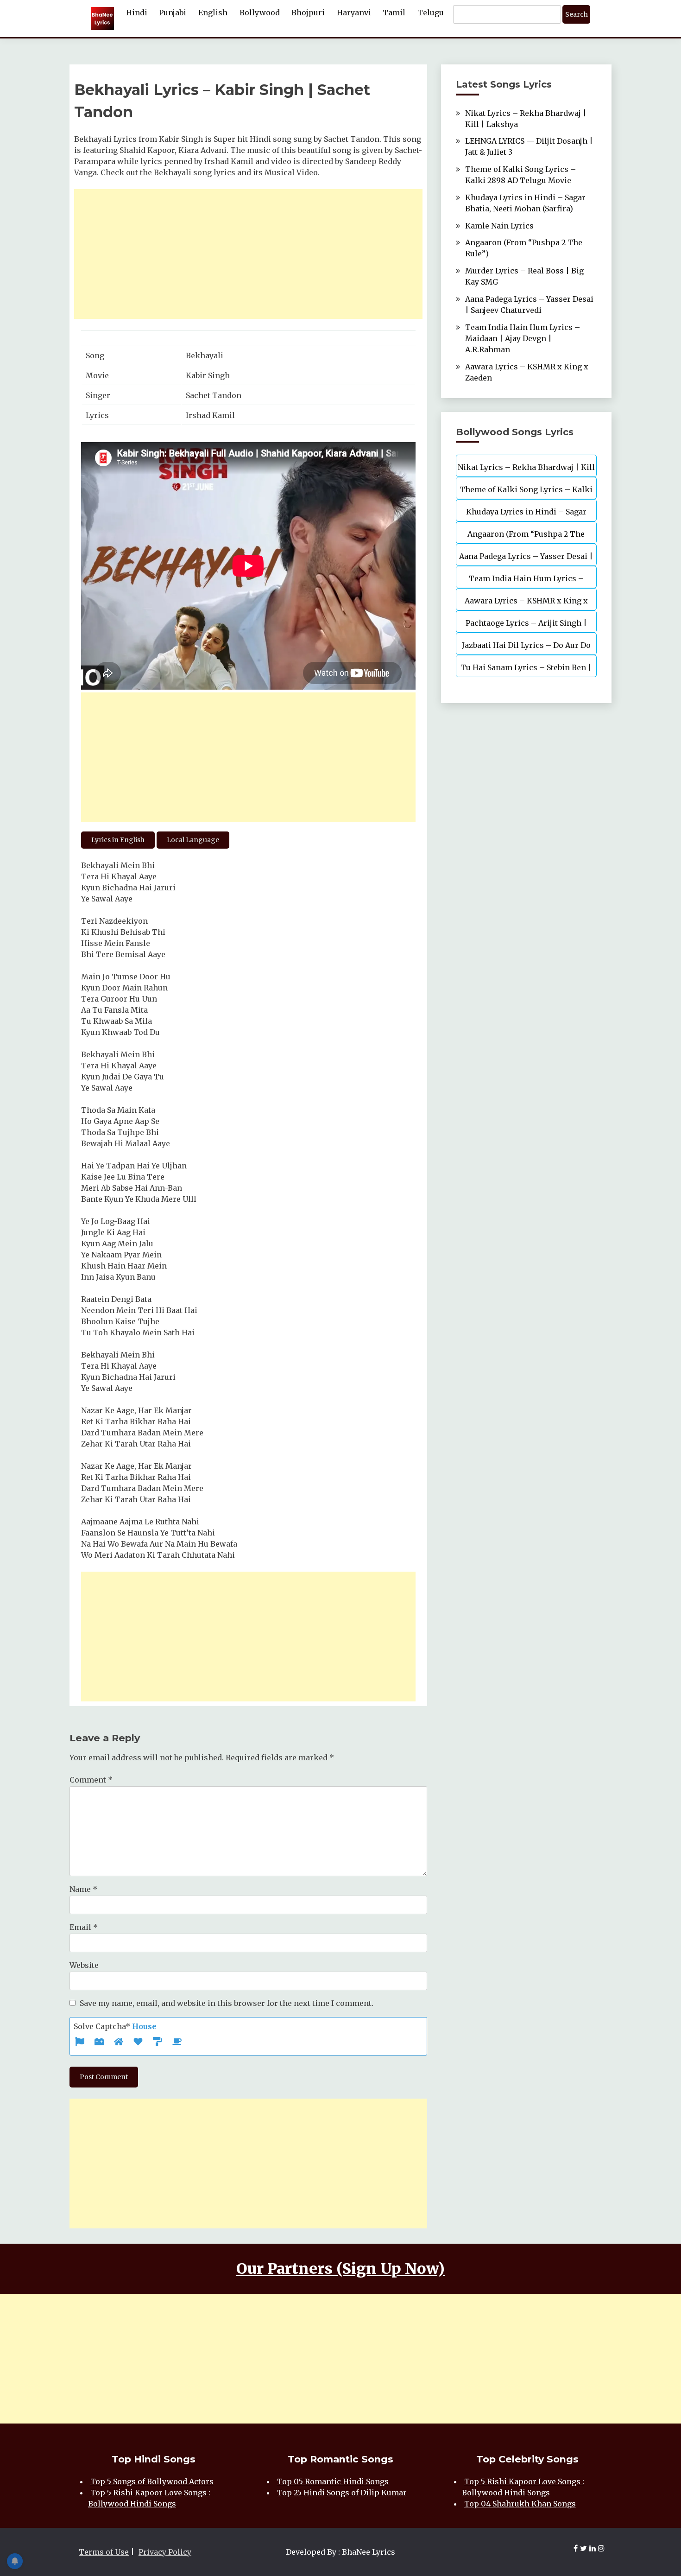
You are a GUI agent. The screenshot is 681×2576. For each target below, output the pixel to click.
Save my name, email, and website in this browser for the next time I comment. (227, 2003)
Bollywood (260, 13)
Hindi (137, 13)
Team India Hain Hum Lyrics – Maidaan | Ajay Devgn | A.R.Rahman (523, 338)
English (213, 13)
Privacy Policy (165, 2552)
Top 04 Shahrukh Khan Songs (520, 2504)
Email (84, 1927)
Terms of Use (104, 2552)
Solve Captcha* (115, 2026)
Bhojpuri (308, 13)
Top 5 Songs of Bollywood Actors (152, 2481)
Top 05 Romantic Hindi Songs (333, 2481)
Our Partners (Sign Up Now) (340, 2269)
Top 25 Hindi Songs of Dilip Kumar (342, 2493)
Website (84, 1965)
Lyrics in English (118, 840)
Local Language (193, 840)
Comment (91, 1780)
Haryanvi (354, 13)
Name (83, 1889)
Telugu (431, 13)
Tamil (394, 13)
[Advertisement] (248, 254)
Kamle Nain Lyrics (499, 226)
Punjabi (173, 13)
